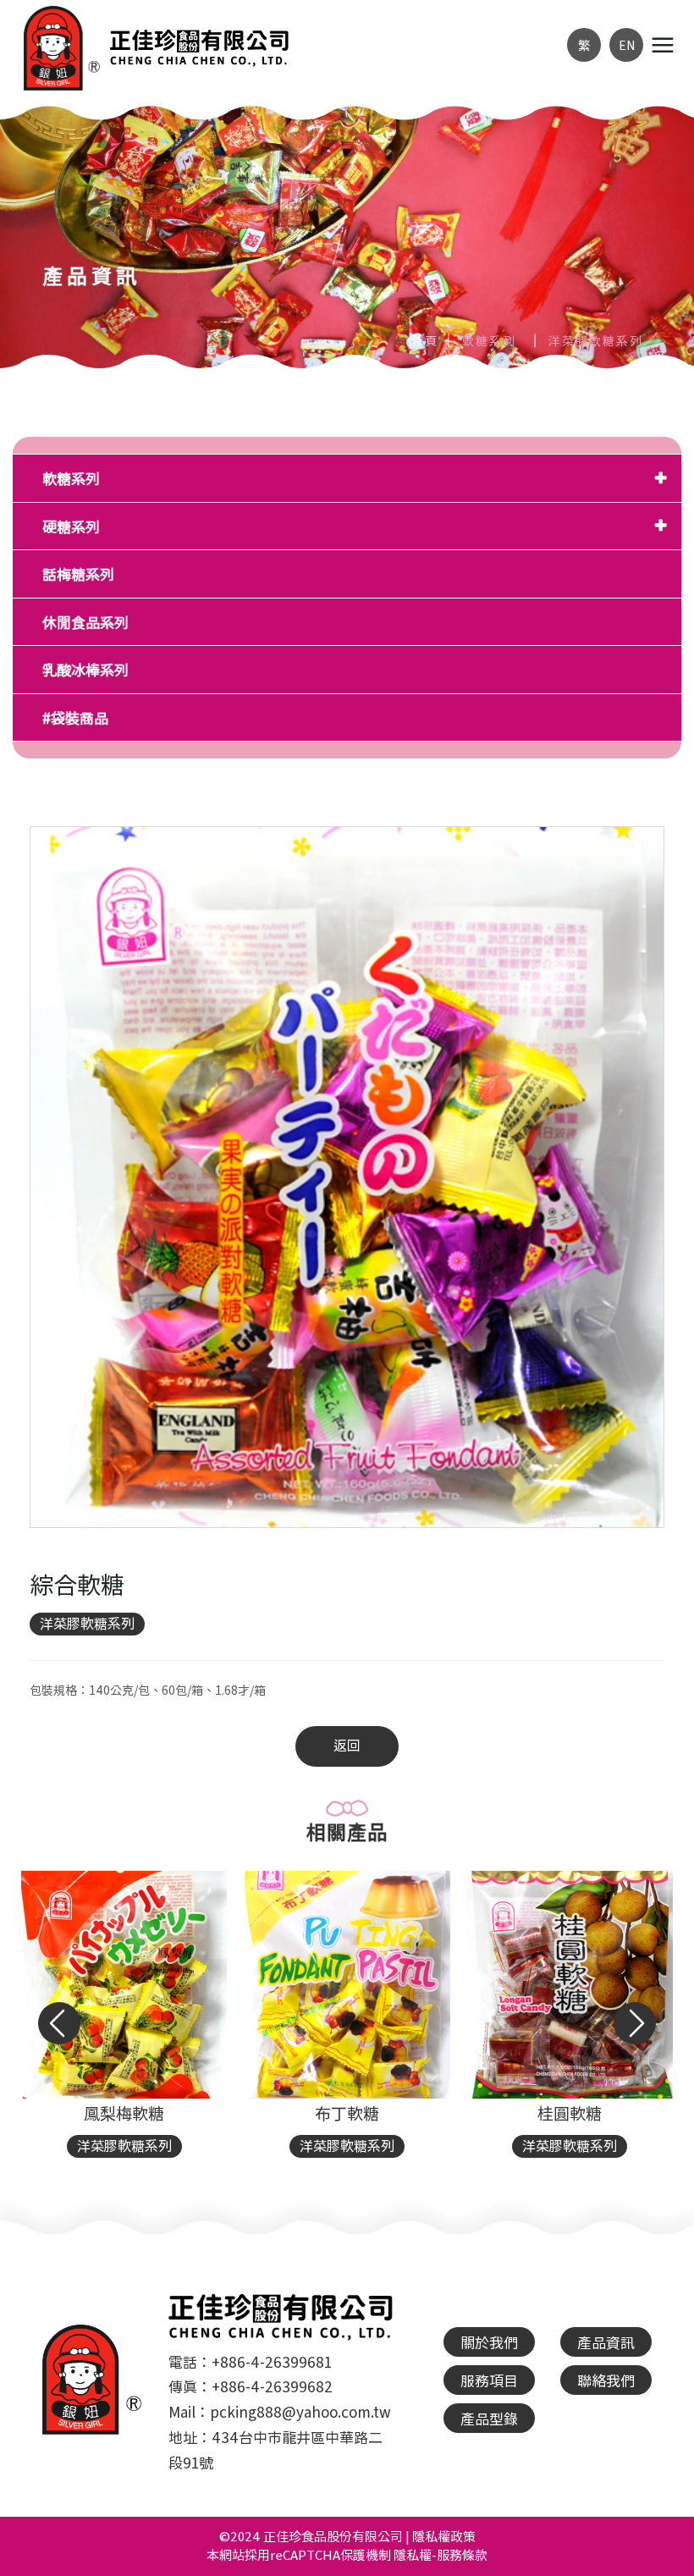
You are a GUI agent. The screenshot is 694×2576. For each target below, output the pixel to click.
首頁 (425, 340)
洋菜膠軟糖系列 (87, 1623)
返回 (347, 1745)
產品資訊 (606, 2342)
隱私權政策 (444, 2536)
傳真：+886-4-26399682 (251, 2386)
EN (627, 45)
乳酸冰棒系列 (85, 669)
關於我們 (489, 2342)
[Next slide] (635, 2023)
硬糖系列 (71, 526)
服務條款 (462, 2554)
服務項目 (489, 2380)
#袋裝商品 (75, 717)
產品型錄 (489, 2418)
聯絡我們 (606, 2380)
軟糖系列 (71, 478)
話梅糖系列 (78, 574)
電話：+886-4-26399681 (250, 2361)
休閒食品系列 (85, 622)
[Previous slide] (59, 2023)
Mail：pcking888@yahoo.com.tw (280, 2411)
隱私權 (413, 2554)
